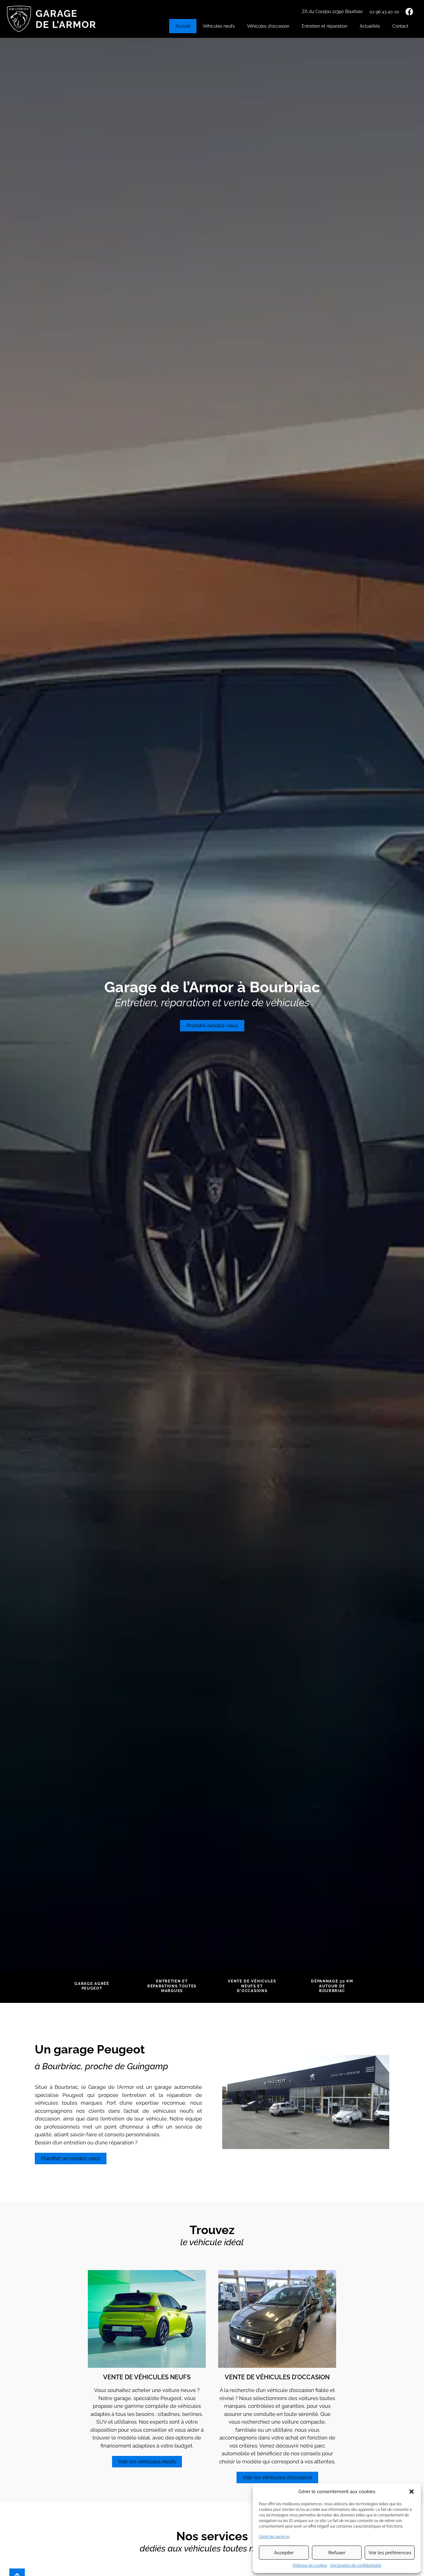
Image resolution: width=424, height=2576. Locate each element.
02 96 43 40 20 (384, 12)
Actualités (370, 26)
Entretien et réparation (325, 26)
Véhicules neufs (219, 26)
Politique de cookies (310, 2565)
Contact (400, 26)
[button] (412, 2492)
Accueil (183, 26)
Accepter (284, 2553)
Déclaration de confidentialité (356, 2565)
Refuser (337, 2553)
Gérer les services (274, 2537)
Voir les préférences (390, 2553)
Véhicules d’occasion (268, 26)
